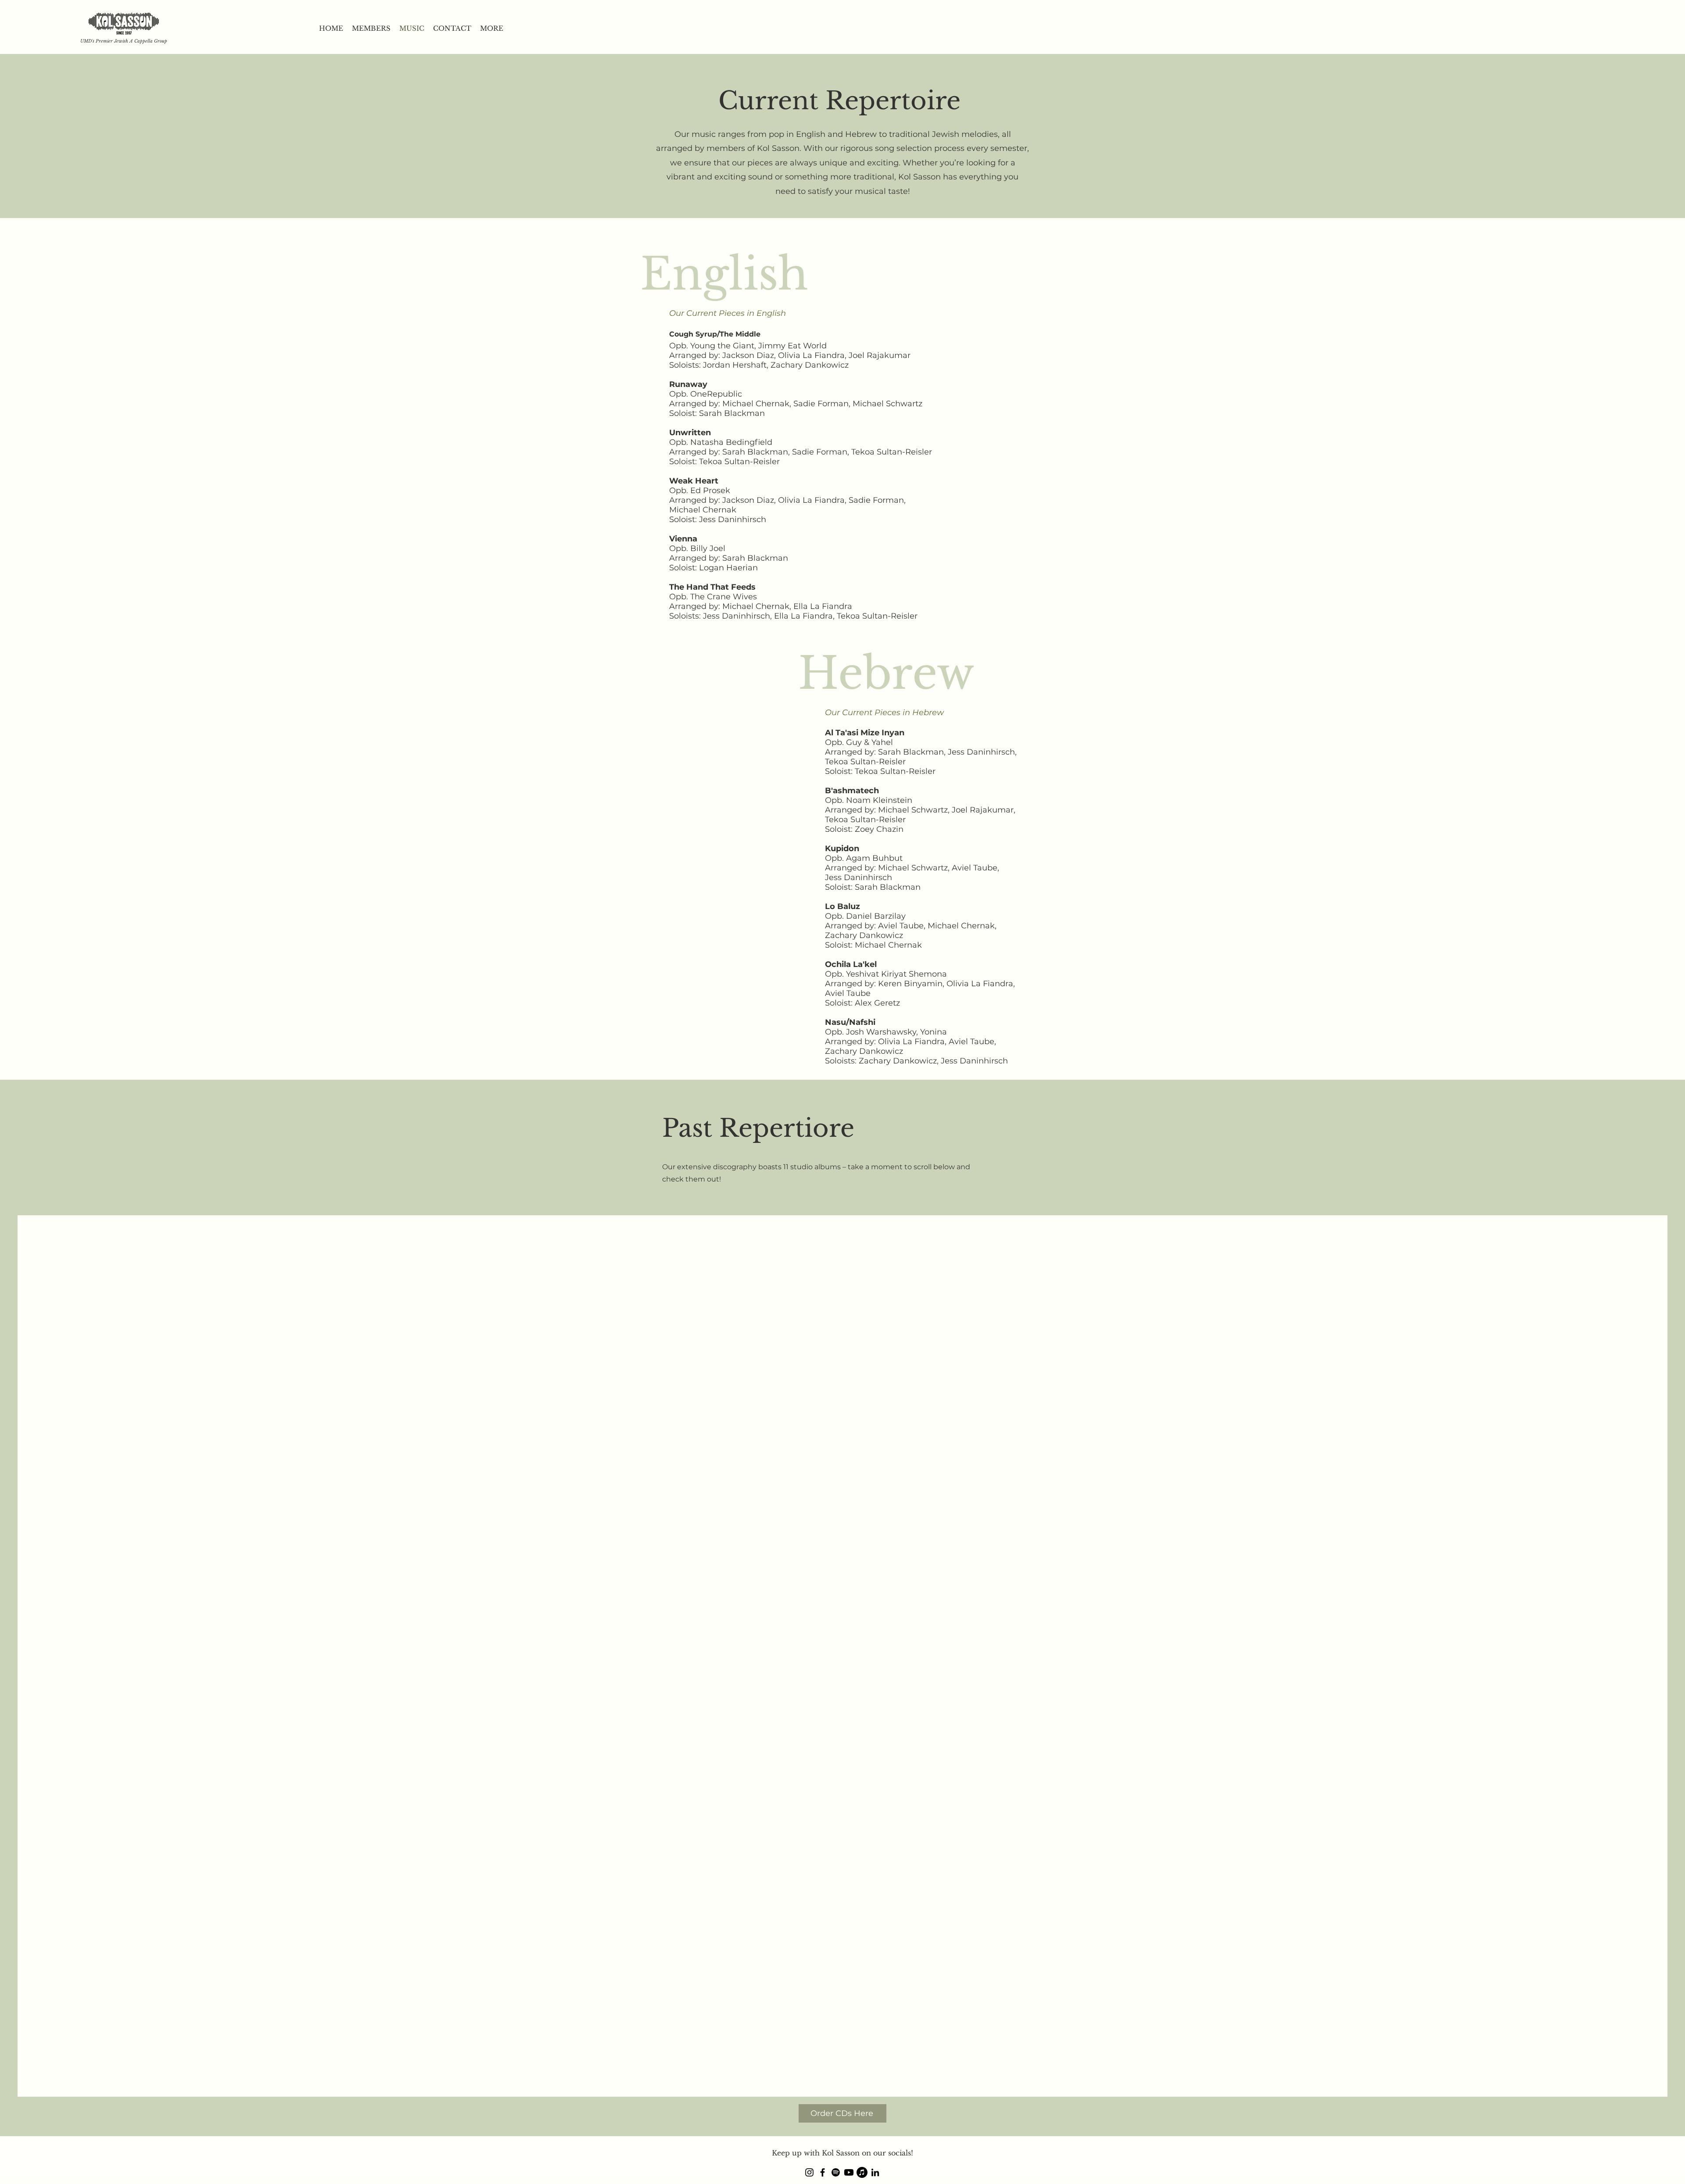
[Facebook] (823, 2172)
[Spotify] (836, 2172)
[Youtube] (849, 2172)
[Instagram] (809, 2172)
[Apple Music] (862, 2172)
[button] (492, 29)
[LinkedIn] (875, 2172)
